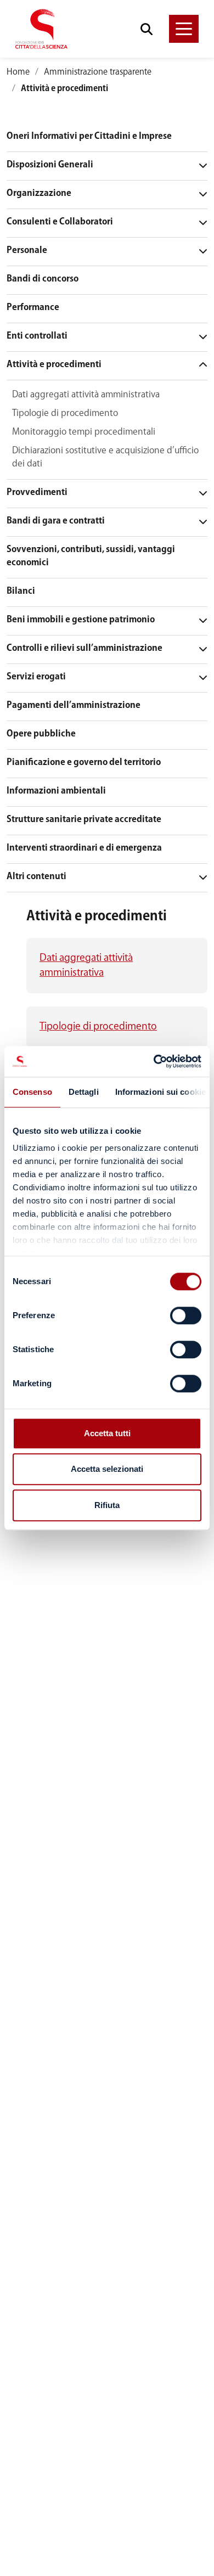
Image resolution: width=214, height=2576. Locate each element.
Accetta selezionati (107, 1469)
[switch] (186, 1315)
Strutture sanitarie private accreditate (84, 820)
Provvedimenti (37, 493)
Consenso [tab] (32, 1092)
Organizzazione (39, 193)
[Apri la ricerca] (147, 29)
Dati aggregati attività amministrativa (86, 395)
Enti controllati (37, 336)
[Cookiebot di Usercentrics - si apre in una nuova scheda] (154, 1061)
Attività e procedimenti (54, 365)
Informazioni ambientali (56, 791)
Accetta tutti (107, 1433)
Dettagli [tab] (84, 1092)
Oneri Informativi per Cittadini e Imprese (89, 136)
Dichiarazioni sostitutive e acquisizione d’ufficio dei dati (105, 457)
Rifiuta (107, 1505)
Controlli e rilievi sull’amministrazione (85, 648)
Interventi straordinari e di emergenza (84, 848)
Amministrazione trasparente (98, 72)
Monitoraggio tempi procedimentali (84, 432)
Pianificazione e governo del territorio (84, 763)
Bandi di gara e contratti (56, 521)
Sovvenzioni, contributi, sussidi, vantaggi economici (91, 556)
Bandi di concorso (43, 279)
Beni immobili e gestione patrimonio (81, 620)
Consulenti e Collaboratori (60, 222)
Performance (33, 308)
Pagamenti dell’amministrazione (74, 705)
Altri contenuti (36, 877)
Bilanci (21, 591)
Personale (27, 251)
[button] (184, 29)
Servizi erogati (36, 677)
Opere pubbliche (41, 734)
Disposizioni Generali (50, 165)
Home (18, 72)
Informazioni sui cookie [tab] (161, 1092)
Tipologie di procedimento (65, 414)
